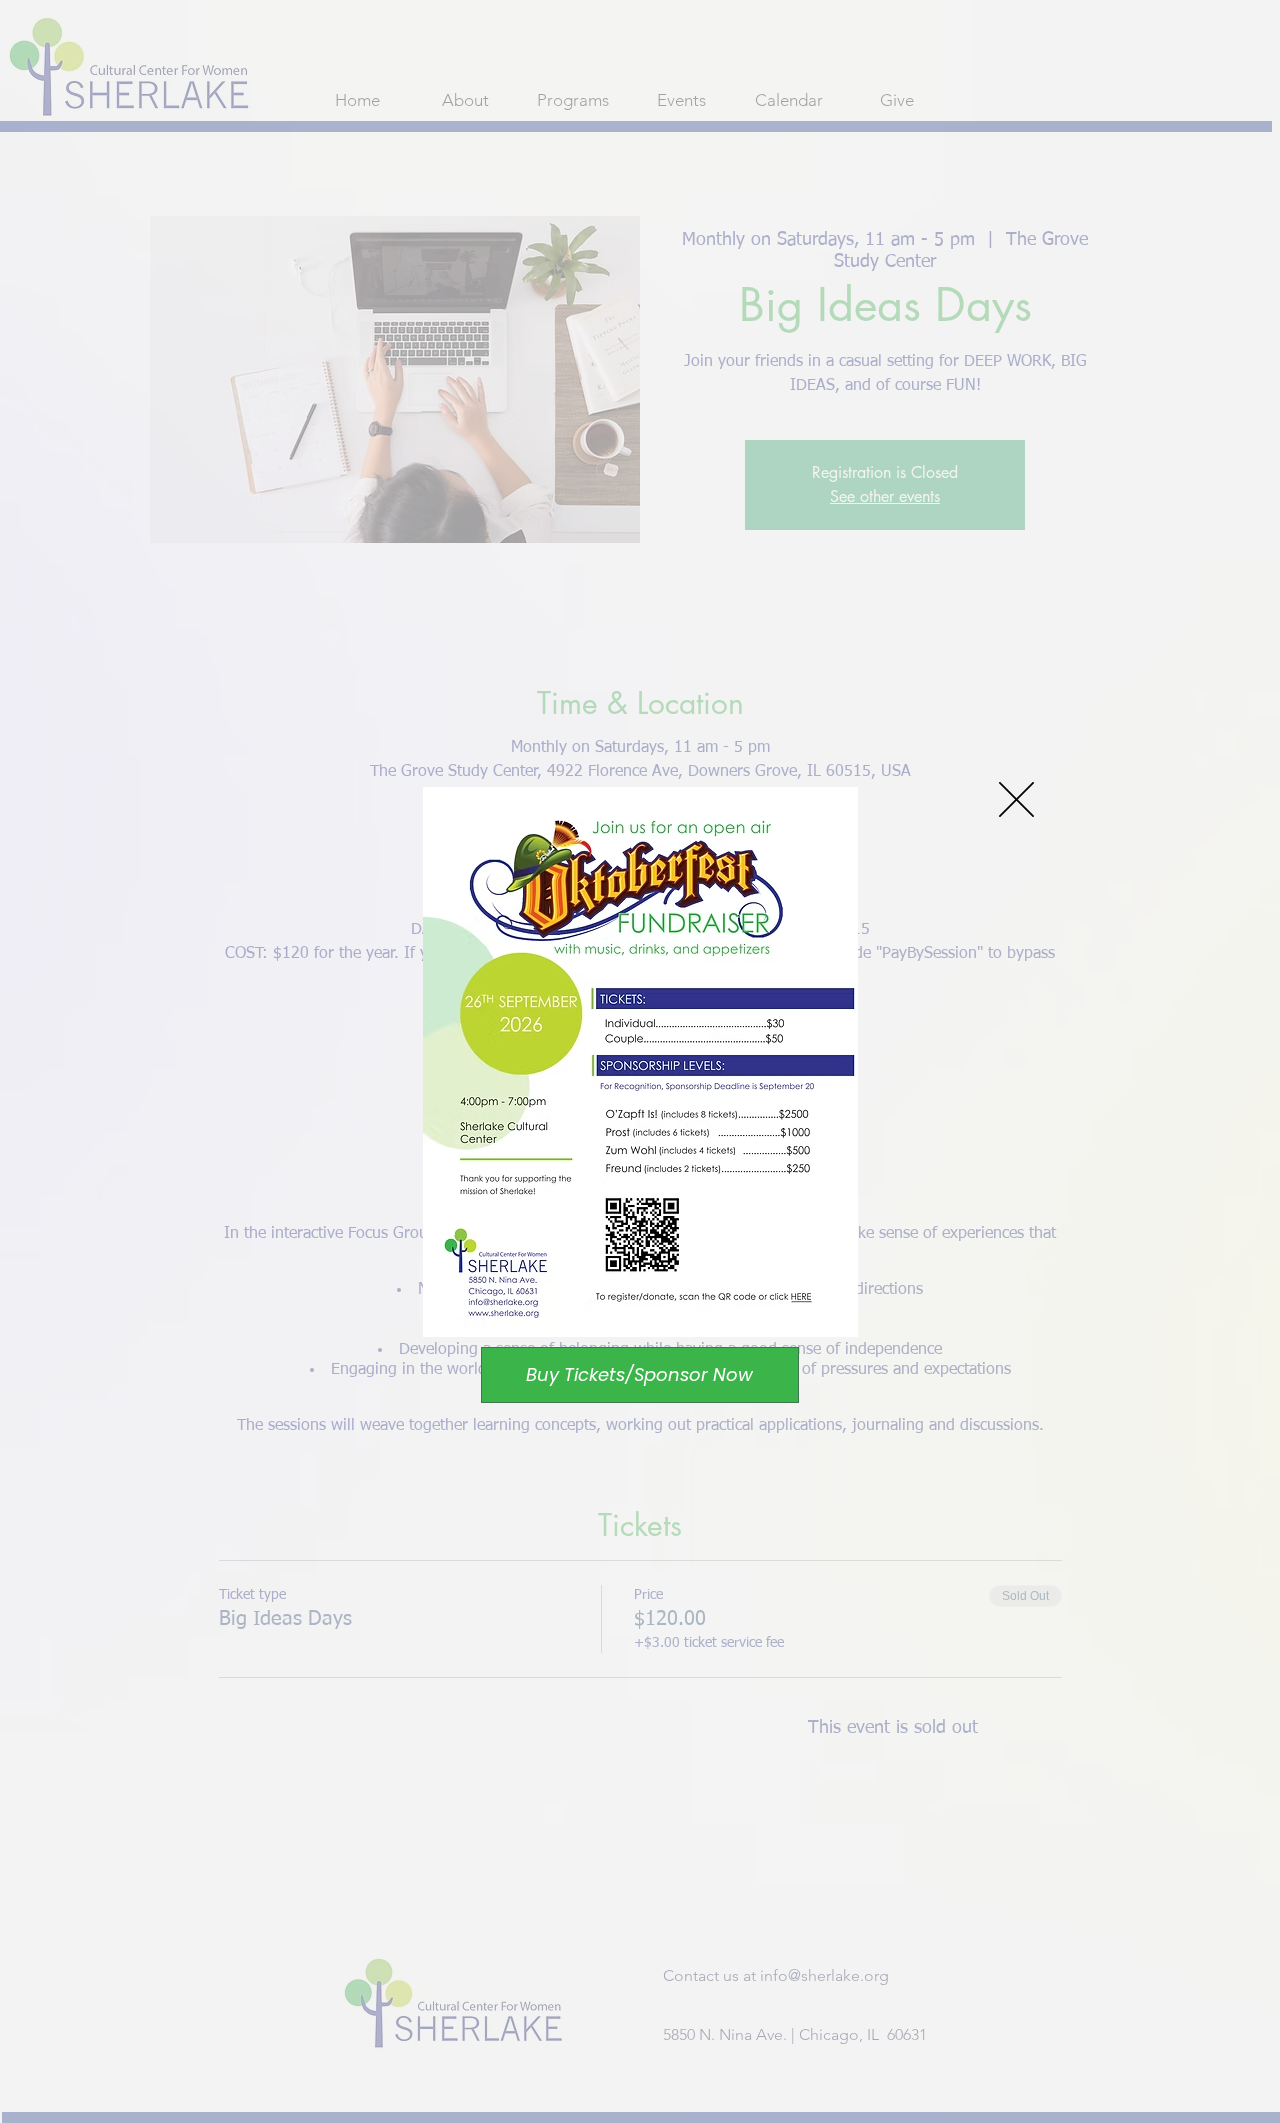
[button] (1016, 799)
